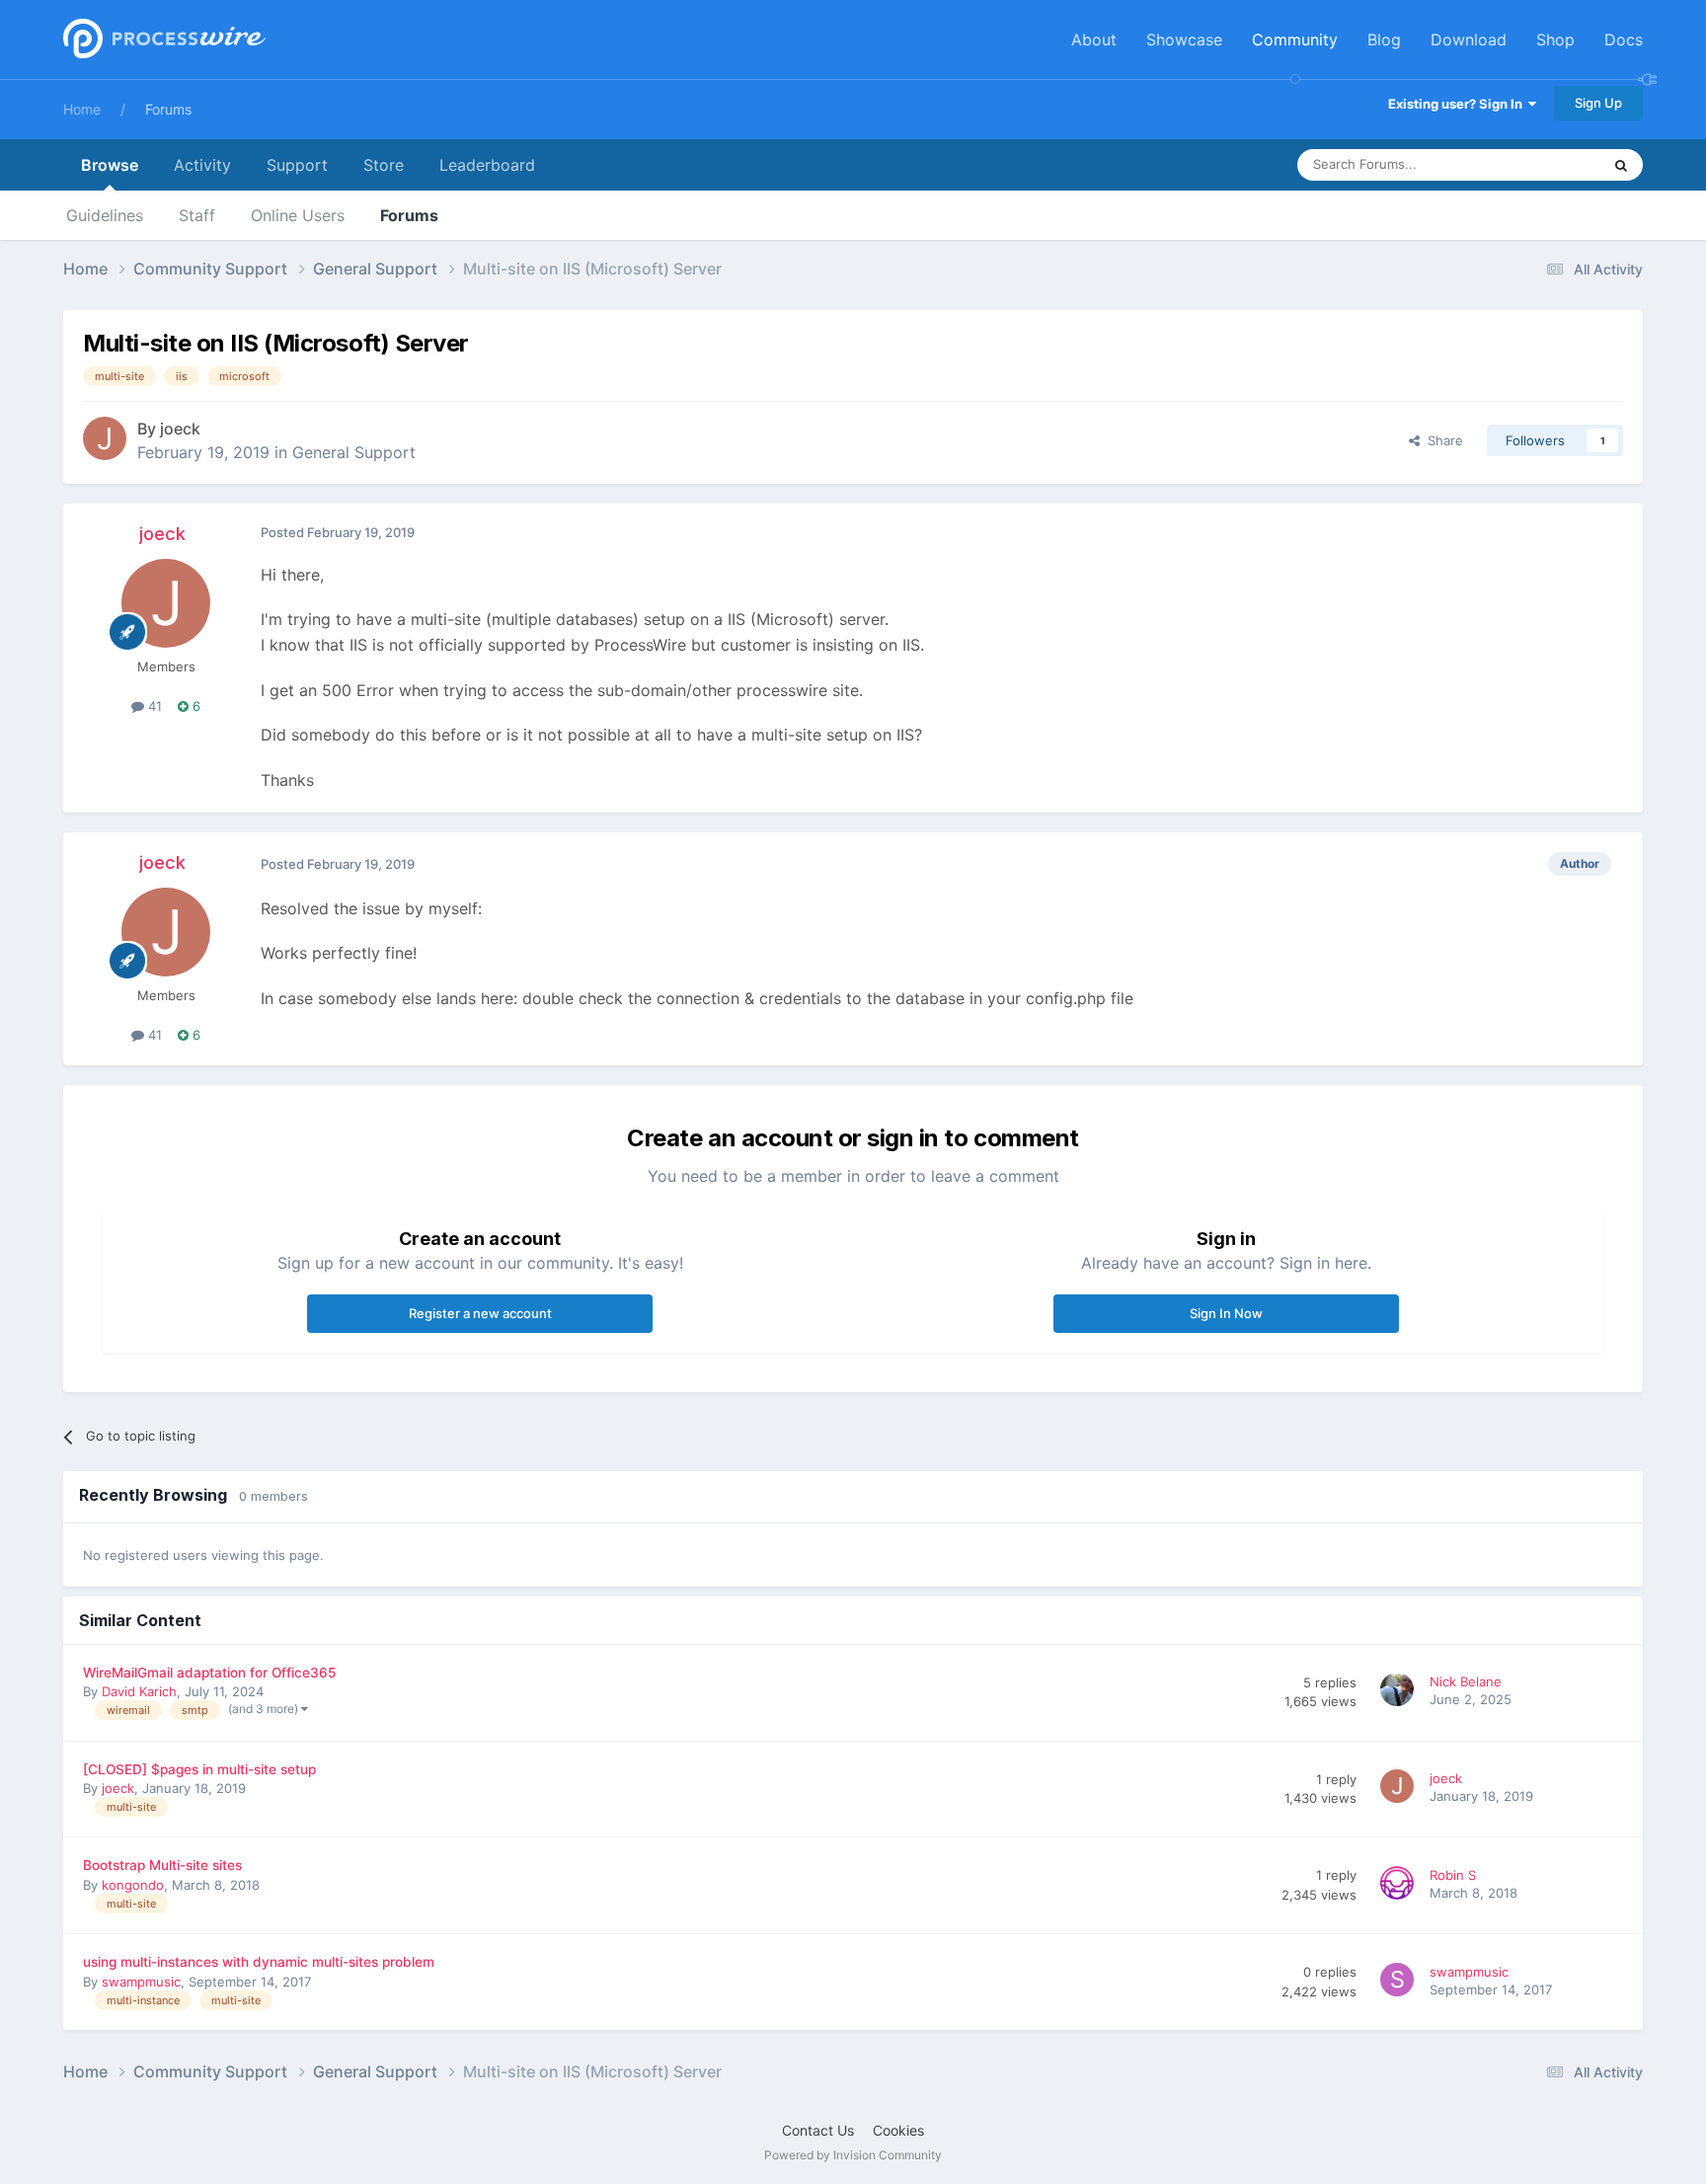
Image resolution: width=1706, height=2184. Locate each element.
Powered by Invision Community (853, 2155)
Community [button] (1295, 39)
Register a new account (480, 1313)
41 (153, 706)
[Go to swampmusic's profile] (1400, 1983)
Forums (168, 109)
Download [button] (1469, 39)
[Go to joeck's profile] (105, 438)
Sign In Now (1226, 1313)
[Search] (1621, 165)
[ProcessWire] (162, 40)
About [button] (1094, 39)
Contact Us (818, 2130)
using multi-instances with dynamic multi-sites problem (259, 1962)
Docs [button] (1624, 39)
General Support (354, 452)
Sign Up (1598, 103)
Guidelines (105, 215)
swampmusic (141, 1982)
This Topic (1544, 164)
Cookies (898, 2130)
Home (82, 109)
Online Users (298, 215)
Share (1441, 440)
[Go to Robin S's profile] (1400, 1886)
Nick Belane (1466, 1681)
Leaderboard (487, 165)
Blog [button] (1384, 39)
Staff (197, 215)
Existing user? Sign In (1458, 104)
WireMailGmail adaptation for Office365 (209, 1673)
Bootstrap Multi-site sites (162, 1865)
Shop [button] (1555, 39)
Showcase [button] (1184, 39)
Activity (202, 165)
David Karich (139, 1691)
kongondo (133, 1885)
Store (384, 165)
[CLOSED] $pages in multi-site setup (199, 1769)
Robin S (1453, 1875)
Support (297, 165)
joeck (180, 429)
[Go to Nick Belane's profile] (1400, 1692)
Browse (110, 165)
